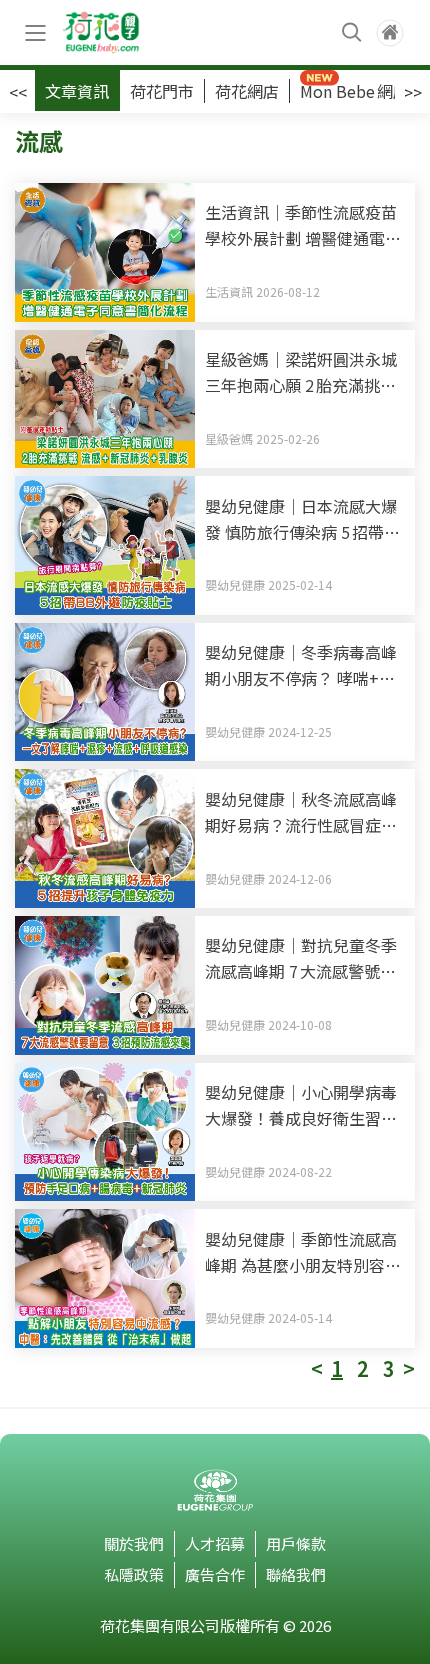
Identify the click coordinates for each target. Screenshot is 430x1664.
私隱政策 (134, 1574)
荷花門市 (162, 91)
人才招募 (215, 1543)
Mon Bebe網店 (354, 91)
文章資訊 (77, 91)
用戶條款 (296, 1543)
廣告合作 (215, 1574)
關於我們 (134, 1543)
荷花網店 (247, 91)
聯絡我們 (296, 1574)
